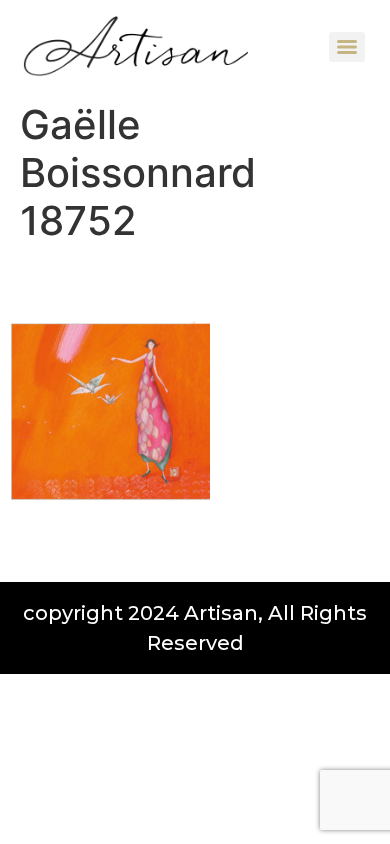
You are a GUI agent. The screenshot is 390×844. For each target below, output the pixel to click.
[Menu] (347, 47)
